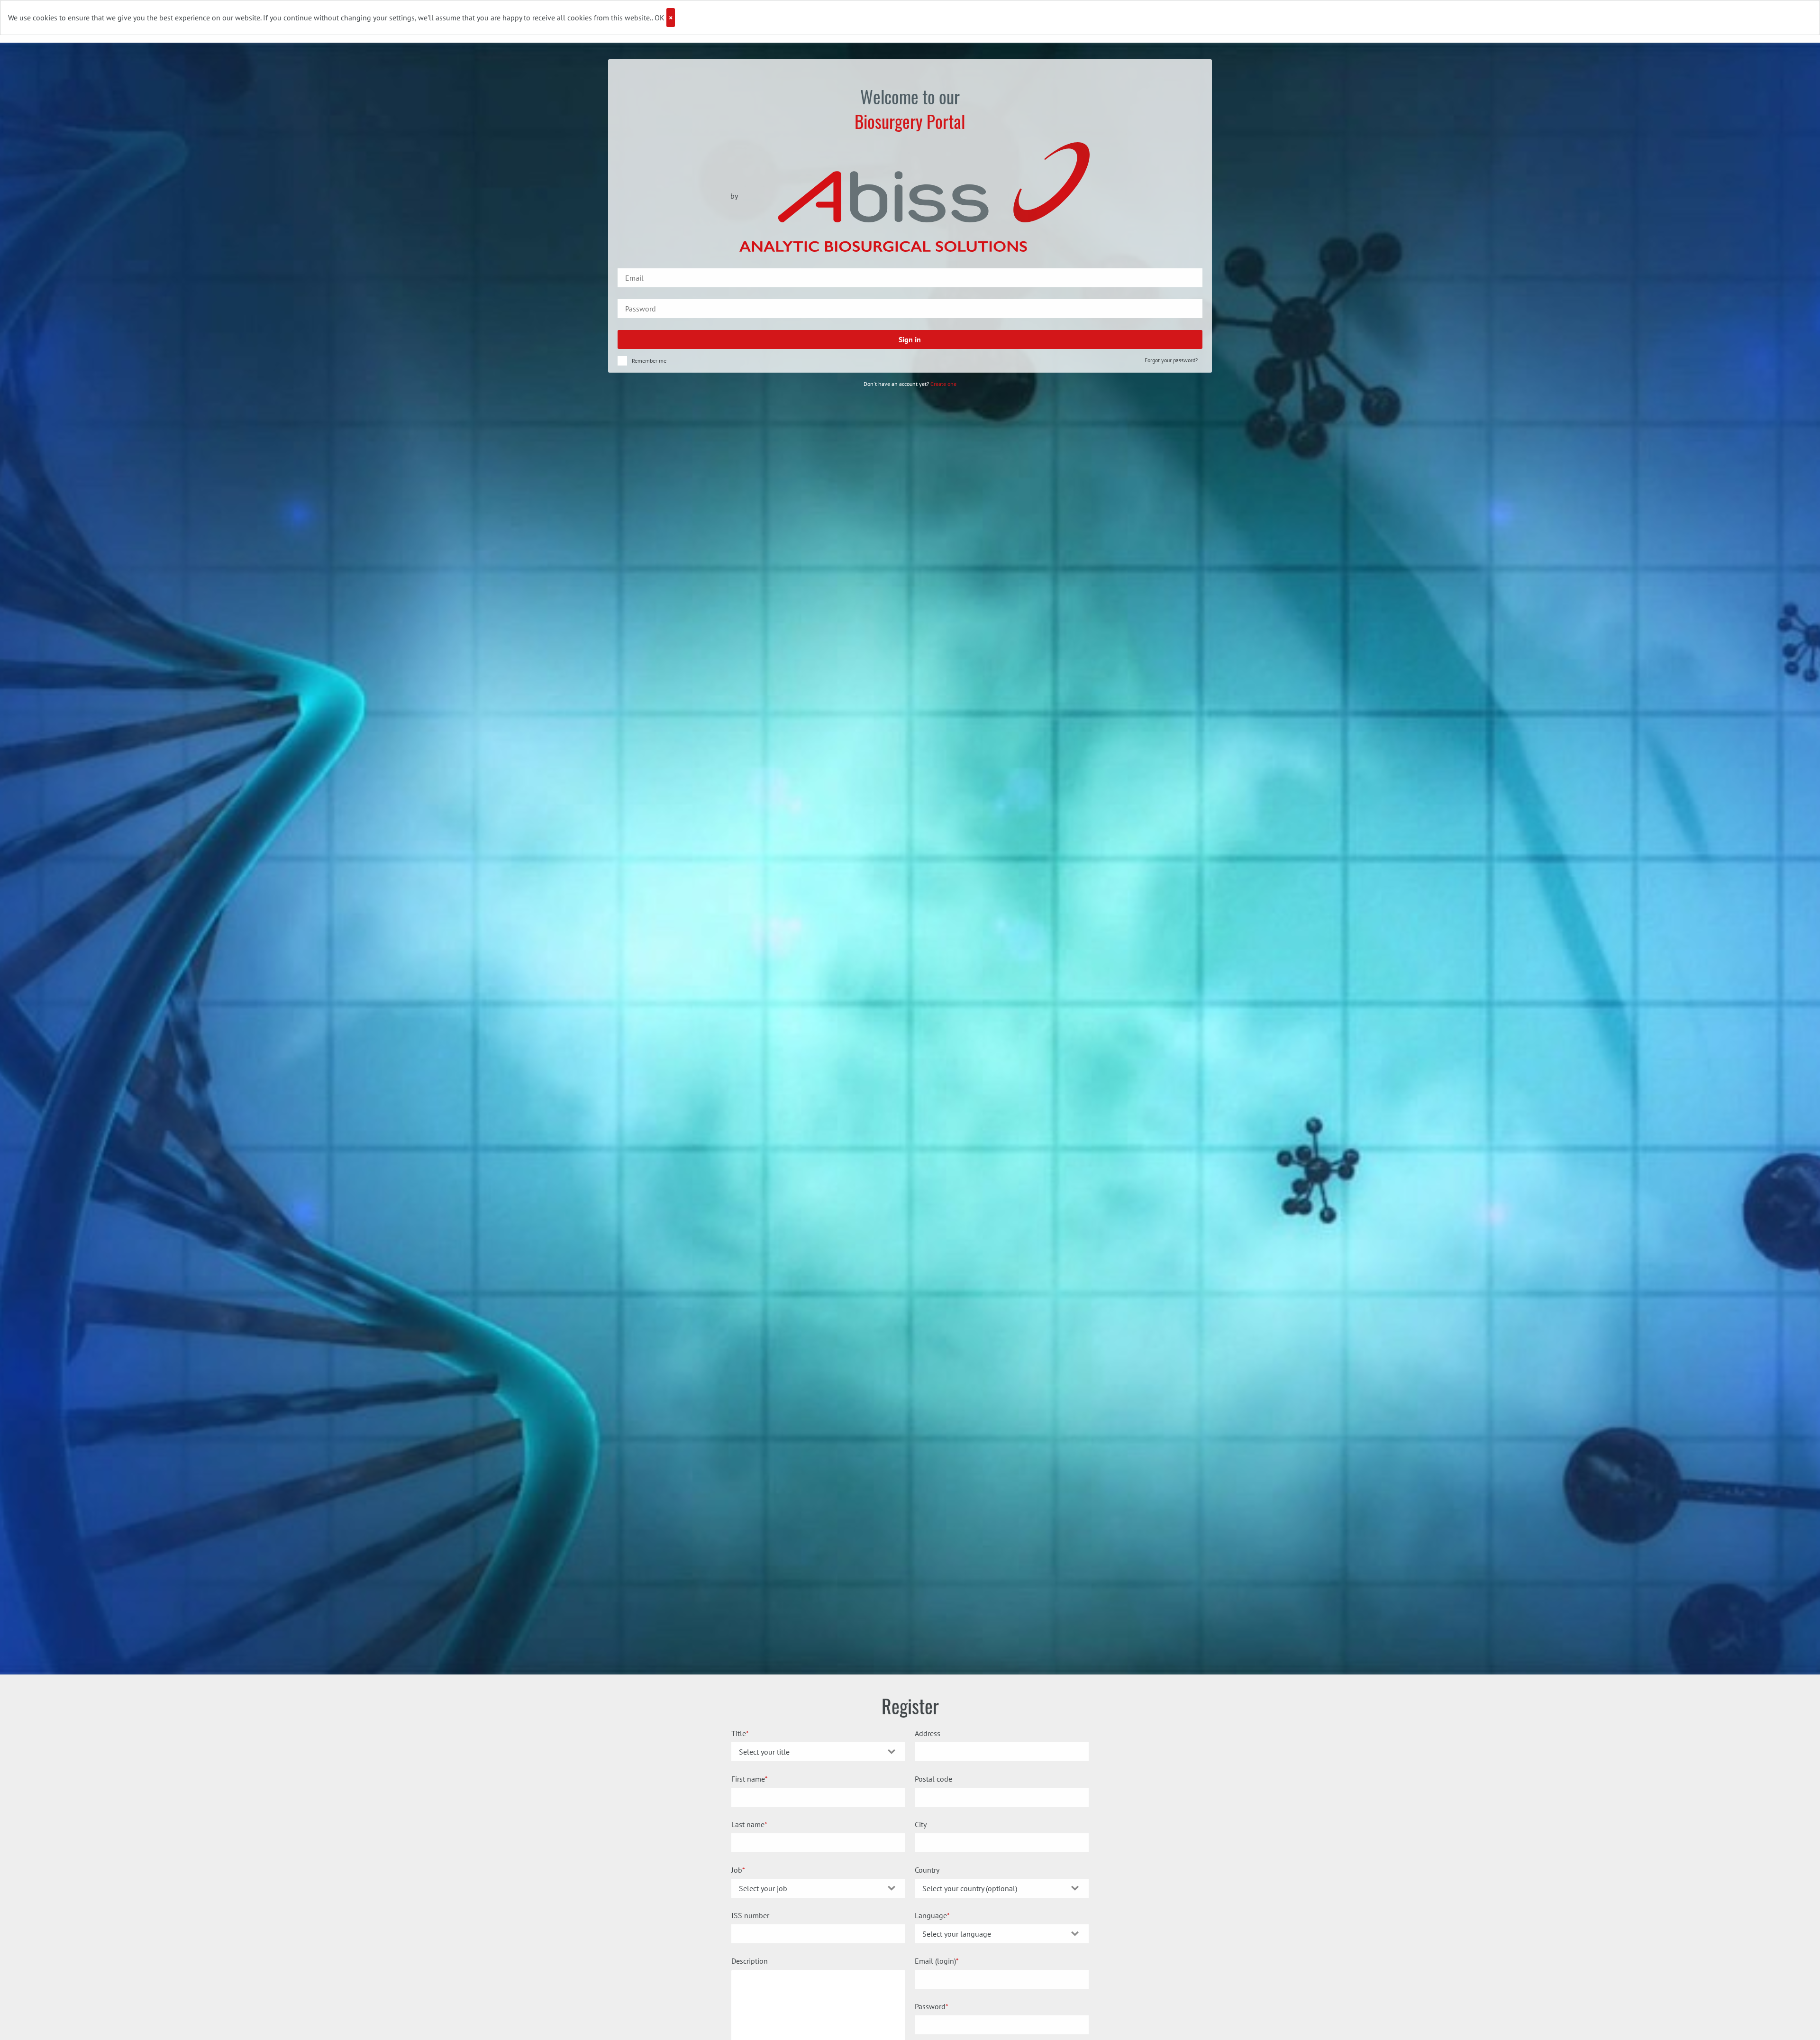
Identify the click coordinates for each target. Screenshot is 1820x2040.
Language (931, 1915)
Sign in (910, 339)
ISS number (750, 1915)
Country (927, 1870)
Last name (748, 1824)
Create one (943, 384)
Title (739, 1733)
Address (928, 1733)
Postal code (933, 1779)
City (921, 1824)
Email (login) (935, 1961)
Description (750, 1961)
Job (737, 1870)
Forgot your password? (1171, 360)
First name (748, 1779)
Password (930, 2006)
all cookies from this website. (604, 18)
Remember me (649, 361)
